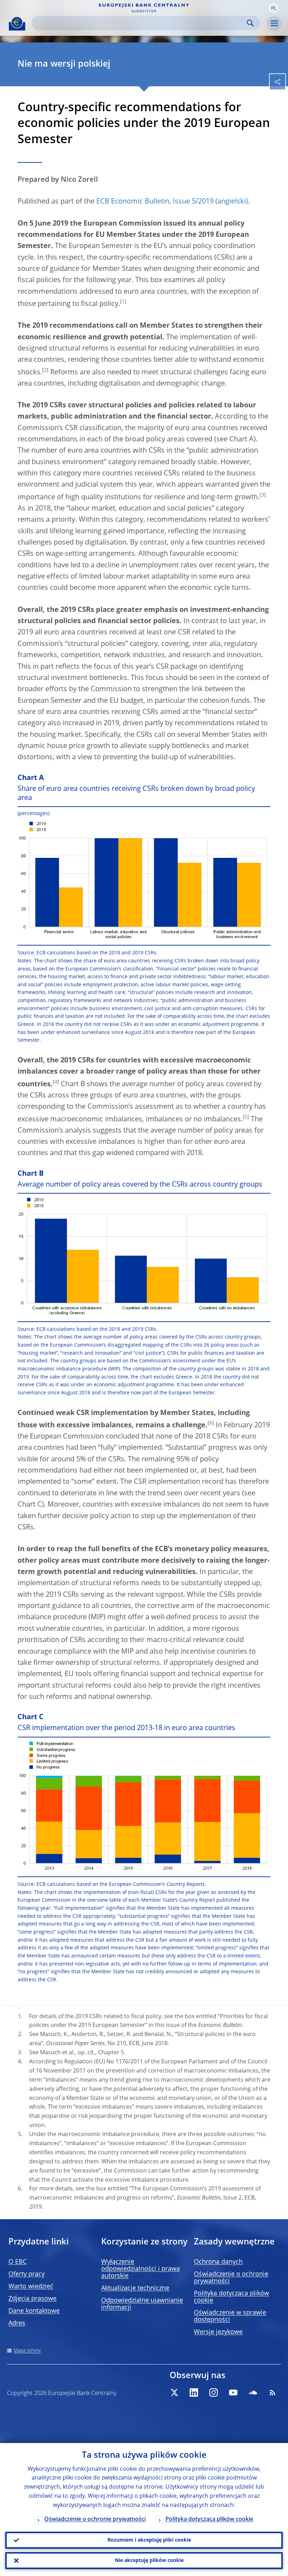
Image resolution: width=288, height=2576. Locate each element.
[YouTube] (233, 2393)
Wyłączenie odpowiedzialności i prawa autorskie (140, 2269)
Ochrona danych (218, 2262)
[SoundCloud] (253, 2393)
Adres (17, 2323)
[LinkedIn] (194, 2393)
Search (250, 23)
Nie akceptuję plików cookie (149, 2561)
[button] (274, 8)
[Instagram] (214, 2393)
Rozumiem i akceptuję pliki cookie (149, 2540)
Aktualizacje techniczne (135, 2288)
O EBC (18, 2262)
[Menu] (274, 24)
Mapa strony (27, 2351)
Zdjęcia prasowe (32, 2299)
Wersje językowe (218, 2332)
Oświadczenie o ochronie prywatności (95, 2520)
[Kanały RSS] (273, 2393)
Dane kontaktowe (34, 2311)
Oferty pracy (27, 2274)
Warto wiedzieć (31, 2287)
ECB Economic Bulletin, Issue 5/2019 (155, 202)
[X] (174, 2393)
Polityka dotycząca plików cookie (209, 2520)
